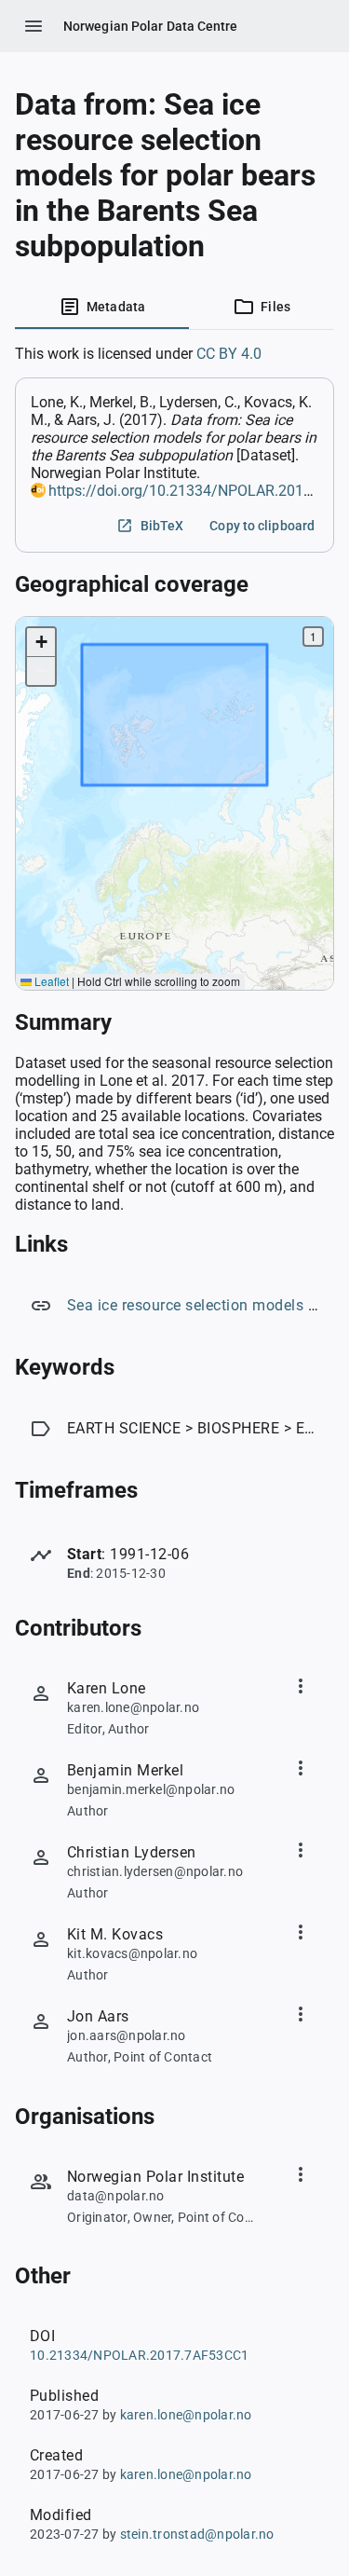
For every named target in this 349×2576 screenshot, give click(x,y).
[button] (41, 643)
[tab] (102, 307)
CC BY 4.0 (229, 354)
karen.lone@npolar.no (186, 2415)
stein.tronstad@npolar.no (197, 2534)
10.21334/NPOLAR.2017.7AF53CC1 (139, 2355)
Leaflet (50, 981)
